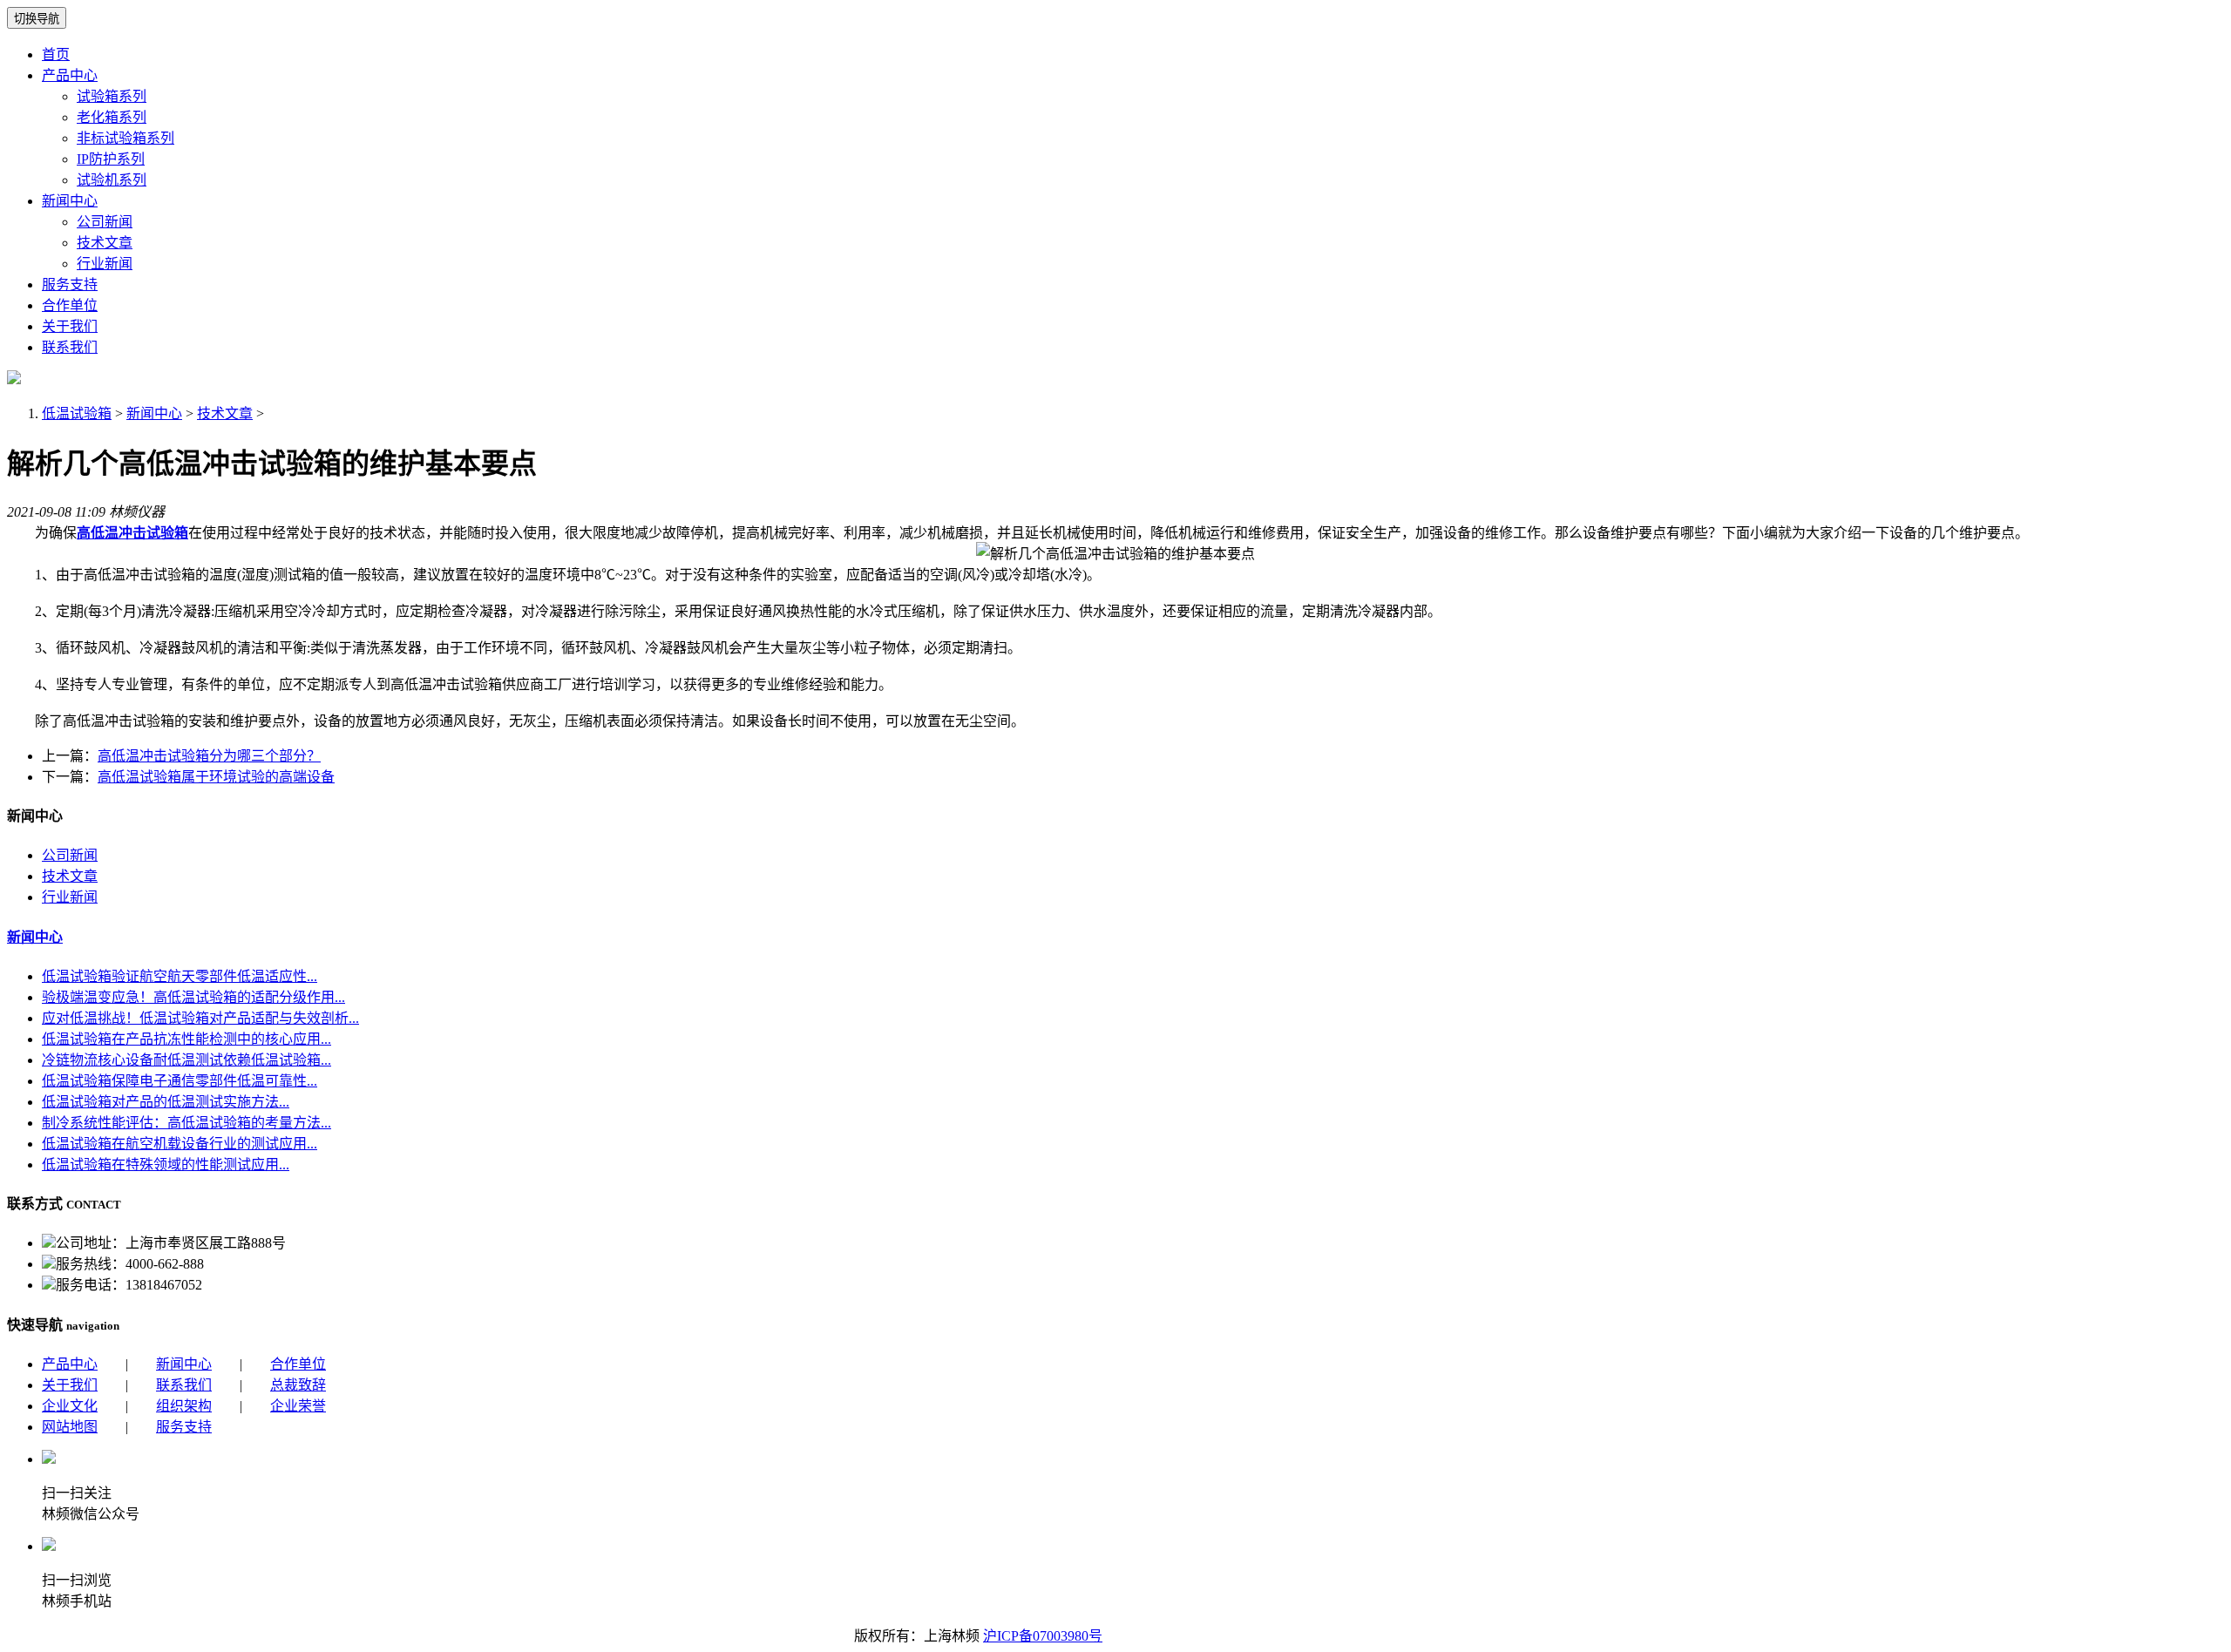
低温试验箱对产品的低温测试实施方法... (166, 1102)
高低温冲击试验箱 (132, 533)
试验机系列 (112, 180)
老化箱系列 (112, 117)
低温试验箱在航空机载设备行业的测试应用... (180, 1144)
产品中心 (70, 75)
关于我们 (70, 326)
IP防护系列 (111, 159)
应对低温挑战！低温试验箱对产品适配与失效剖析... (200, 1018)
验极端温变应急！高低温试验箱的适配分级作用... (193, 997)
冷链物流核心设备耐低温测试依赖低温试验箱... (186, 1060)
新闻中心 (70, 201)
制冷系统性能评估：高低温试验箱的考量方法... (186, 1123)
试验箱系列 (112, 96)
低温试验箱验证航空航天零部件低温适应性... (180, 976)
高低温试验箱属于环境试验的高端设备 (216, 777)
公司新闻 (105, 222)
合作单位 (70, 305)
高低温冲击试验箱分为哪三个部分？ (209, 756)
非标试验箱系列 (125, 138)
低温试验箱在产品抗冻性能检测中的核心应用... (186, 1039)
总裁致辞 (298, 1385)
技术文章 (105, 243)
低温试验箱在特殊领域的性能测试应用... (166, 1165)
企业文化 (70, 1406)
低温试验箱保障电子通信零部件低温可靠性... (180, 1081)
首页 (56, 54)
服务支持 (70, 284)
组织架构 (184, 1406)
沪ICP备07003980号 (1043, 1636)
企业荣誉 (298, 1406)
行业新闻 (105, 264)
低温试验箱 (77, 413)
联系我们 (70, 347)
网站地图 (70, 1427)
